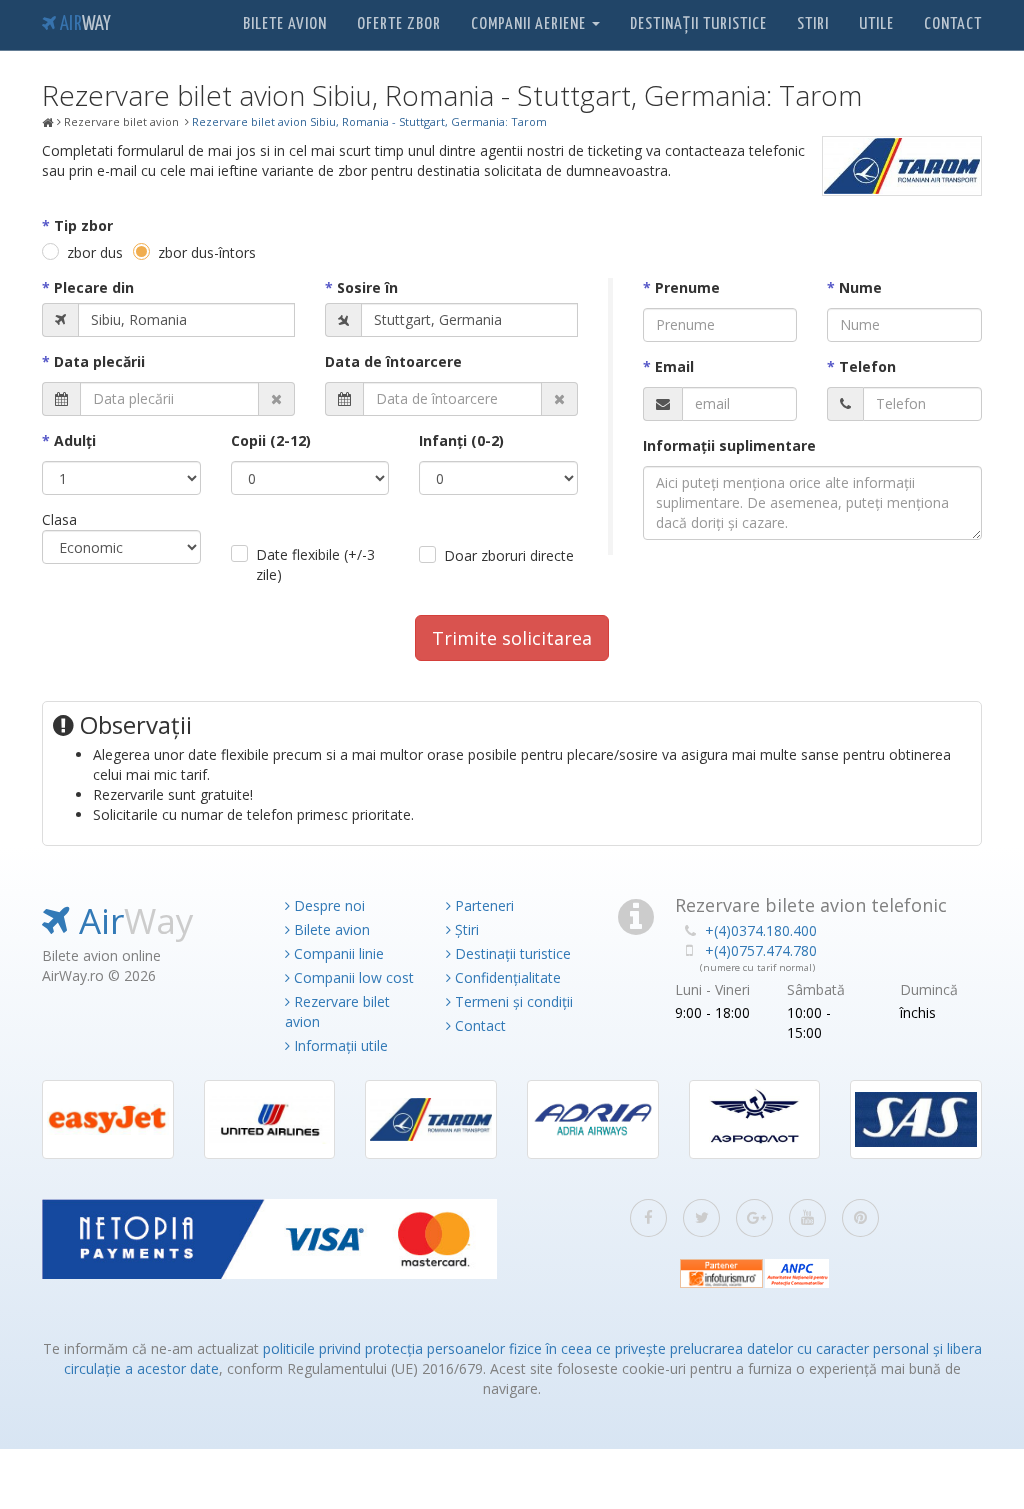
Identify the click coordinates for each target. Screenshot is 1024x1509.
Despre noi (327, 905)
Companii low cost (352, 977)
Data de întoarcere (393, 361)
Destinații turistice (698, 24)
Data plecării (99, 361)
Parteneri (482, 905)
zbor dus (95, 252)
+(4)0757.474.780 (761, 950)
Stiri (813, 24)
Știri (465, 929)
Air (83, 24)
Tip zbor (83, 225)
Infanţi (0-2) (461, 440)
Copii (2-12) (271, 440)
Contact (953, 24)
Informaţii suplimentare (729, 445)
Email (674, 366)
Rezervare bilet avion (337, 1011)
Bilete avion (285, 24)
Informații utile (339, 1045)
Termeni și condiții (512, 1001)
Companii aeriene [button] (530, 24)
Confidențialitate (506, 977)
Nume (860, 287)
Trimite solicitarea (512, 638)
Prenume (687, 287)
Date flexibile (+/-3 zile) (315, 564)
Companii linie (337, 953)
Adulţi (75, 440)
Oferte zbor (399, 24)
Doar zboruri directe (509, 555)
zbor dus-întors (207, 252)
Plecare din (94, 287)
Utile (876, 24)
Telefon (867, 366)
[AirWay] (48, 123)
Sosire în (367, 287)
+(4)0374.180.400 (761, 930)
